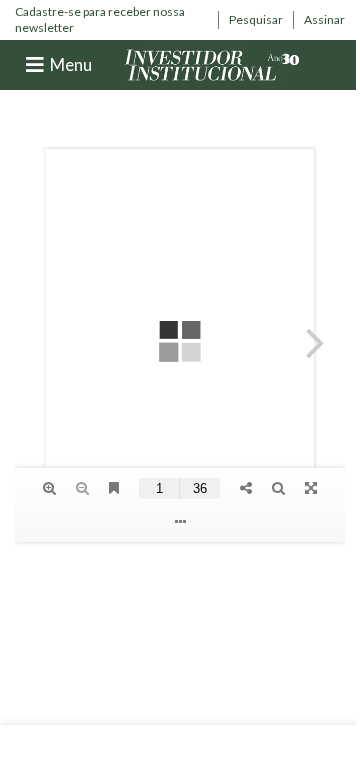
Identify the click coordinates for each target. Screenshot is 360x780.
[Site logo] (212, 63)
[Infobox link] (111, 19)
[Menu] (35, 65)
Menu (71, 64)
